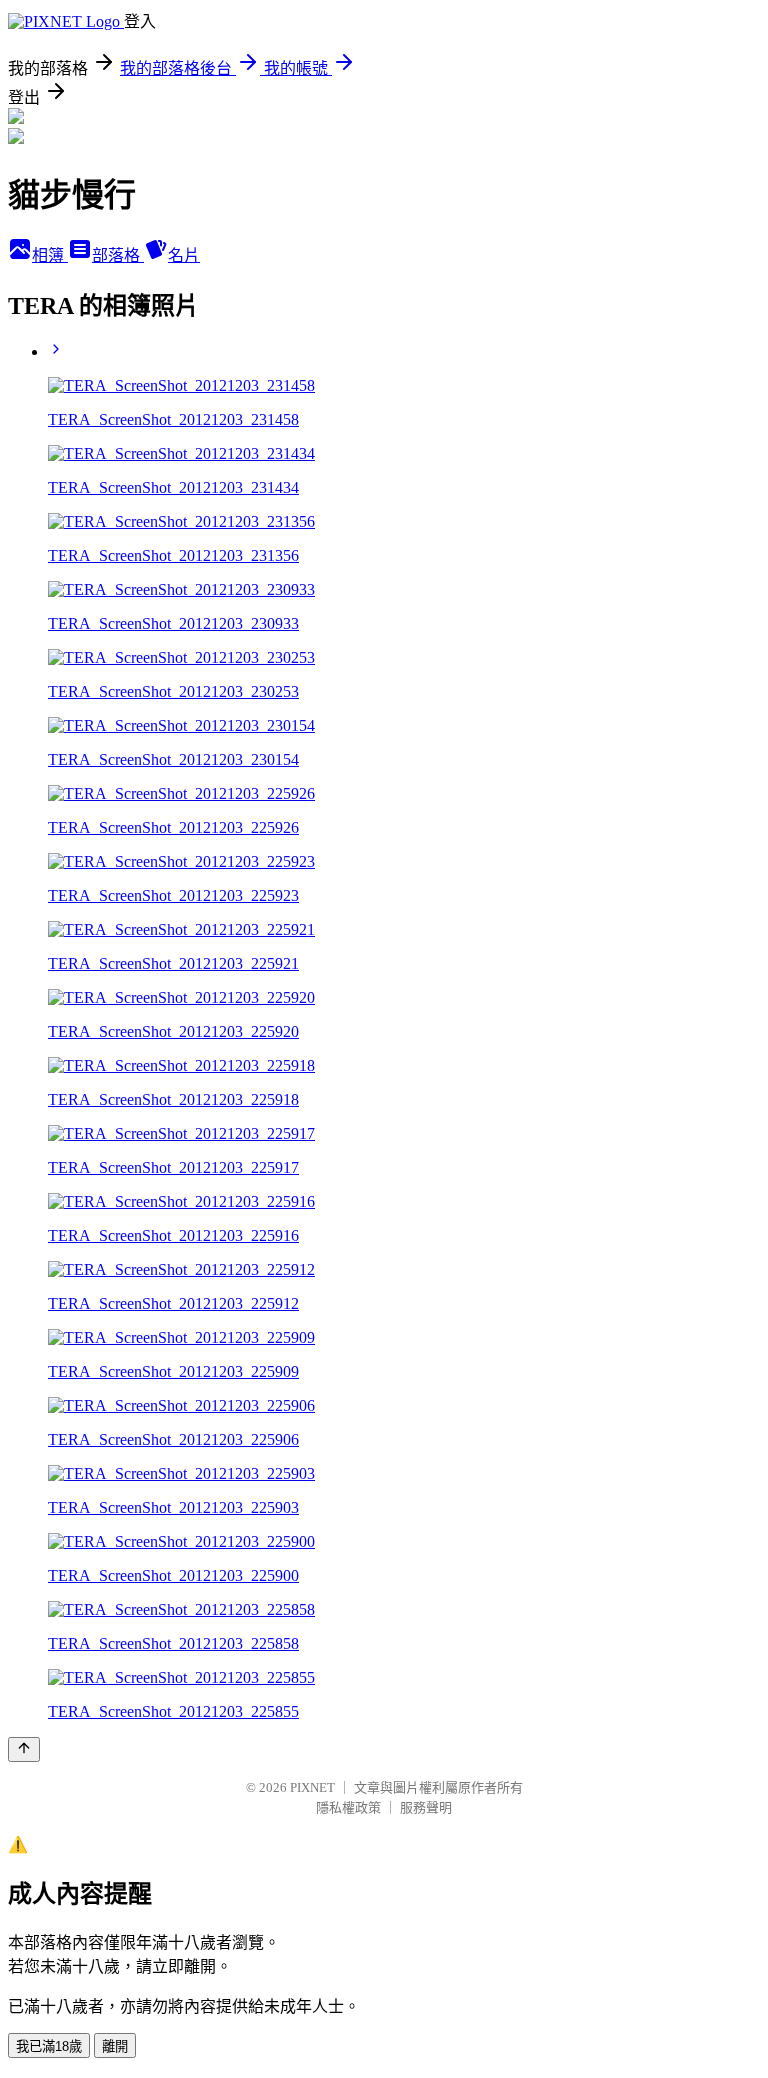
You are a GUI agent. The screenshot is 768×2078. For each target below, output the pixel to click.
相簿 (50, 255)
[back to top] (24, 1749)
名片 (184, 255)
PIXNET (312, 1787)
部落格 (118, 255)
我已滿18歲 (49, 2046)
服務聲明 (426, 1807)
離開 (115, 2046)
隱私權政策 (348, 1807)
